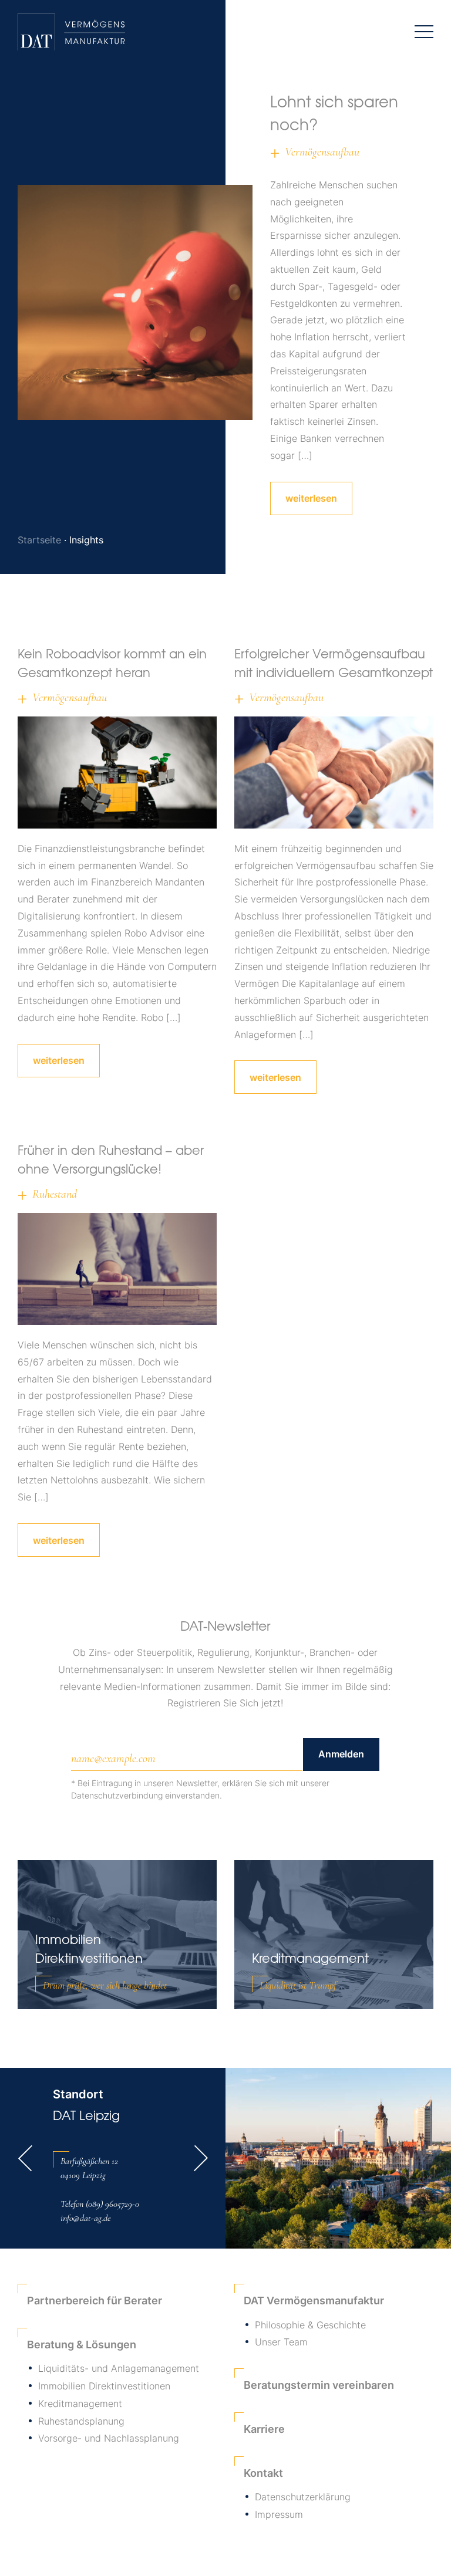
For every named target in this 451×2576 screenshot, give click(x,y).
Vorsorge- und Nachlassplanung (109, 2438)
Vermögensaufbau (322, 152)
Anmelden (341, 1754)
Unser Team (281, 2342)
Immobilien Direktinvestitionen (104, 2386)
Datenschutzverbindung (117, 1795)
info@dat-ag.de (85, 2218)
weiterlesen (311, 498)
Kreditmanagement (80, 2403)
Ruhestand (55, 1194)
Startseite (39, 540)
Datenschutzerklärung (303, 2497)
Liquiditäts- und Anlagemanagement (119, 2368)
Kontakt (263, 2473)
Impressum (279, 2514)
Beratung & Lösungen (82, 2345)
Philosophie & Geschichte (310, 2325)
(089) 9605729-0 (112, 2204)
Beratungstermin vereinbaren (319, 2385)
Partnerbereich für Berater (95, 2301)
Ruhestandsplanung (81, 2421)
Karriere (264, 2429)
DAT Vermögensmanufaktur (314, 2301)
